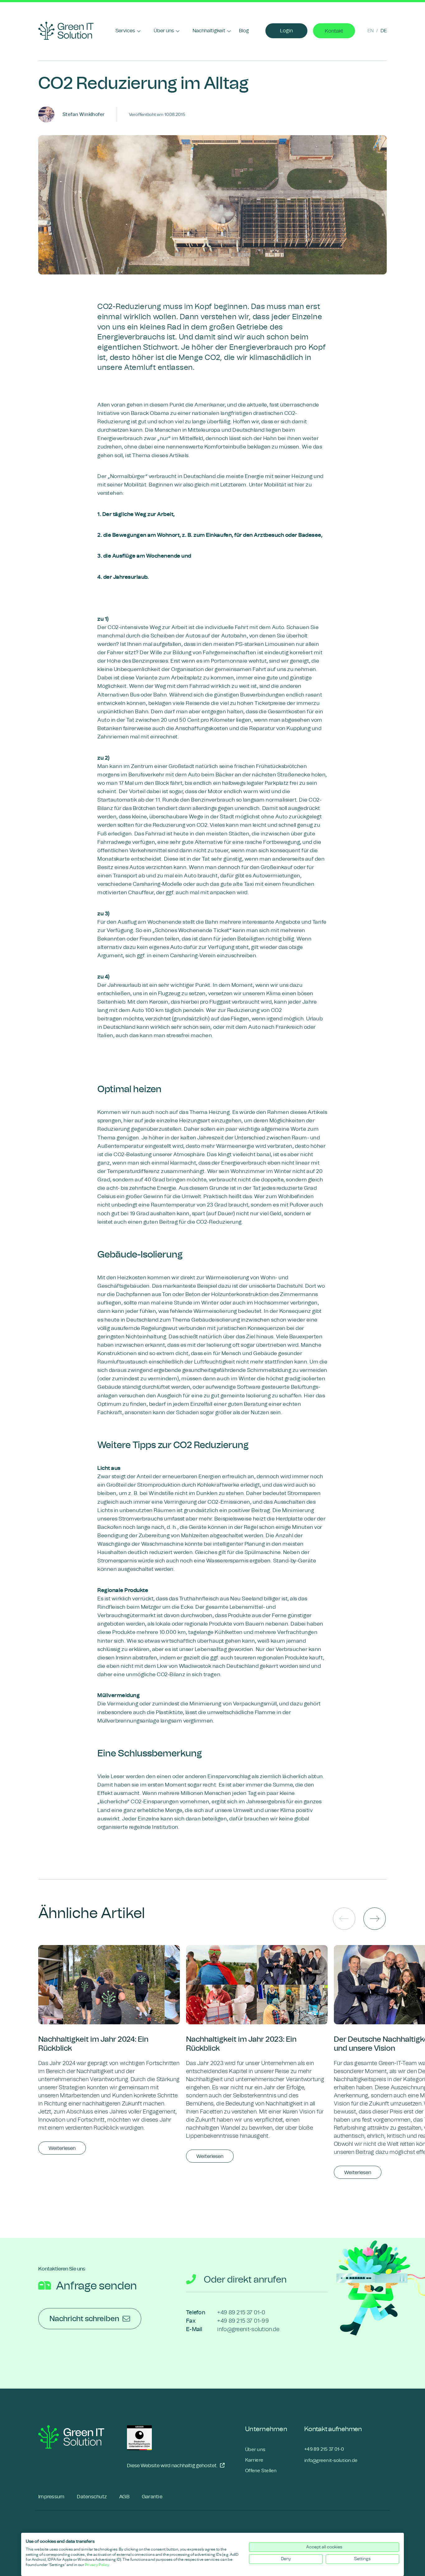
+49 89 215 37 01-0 (241, 2313)
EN (371, 31)
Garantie (152, 2497)
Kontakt (334, 31)
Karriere (254, 2460)
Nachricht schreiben (84, 2319)
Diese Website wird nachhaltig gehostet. (168, 2465)
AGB (124, 2497)
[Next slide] (375, 1919)
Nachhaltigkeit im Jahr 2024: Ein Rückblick (93, 2044)
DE (384, 31)
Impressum (51, 2497)
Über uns (255, 2449)
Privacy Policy (97, 2565)
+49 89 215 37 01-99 (243, 2321)
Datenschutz (92, 2497)
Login (286, 31)
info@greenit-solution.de (248, 2329)
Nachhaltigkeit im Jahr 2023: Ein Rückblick (241, 2044)
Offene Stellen (261, 2471)
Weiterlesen (62, 2148)
